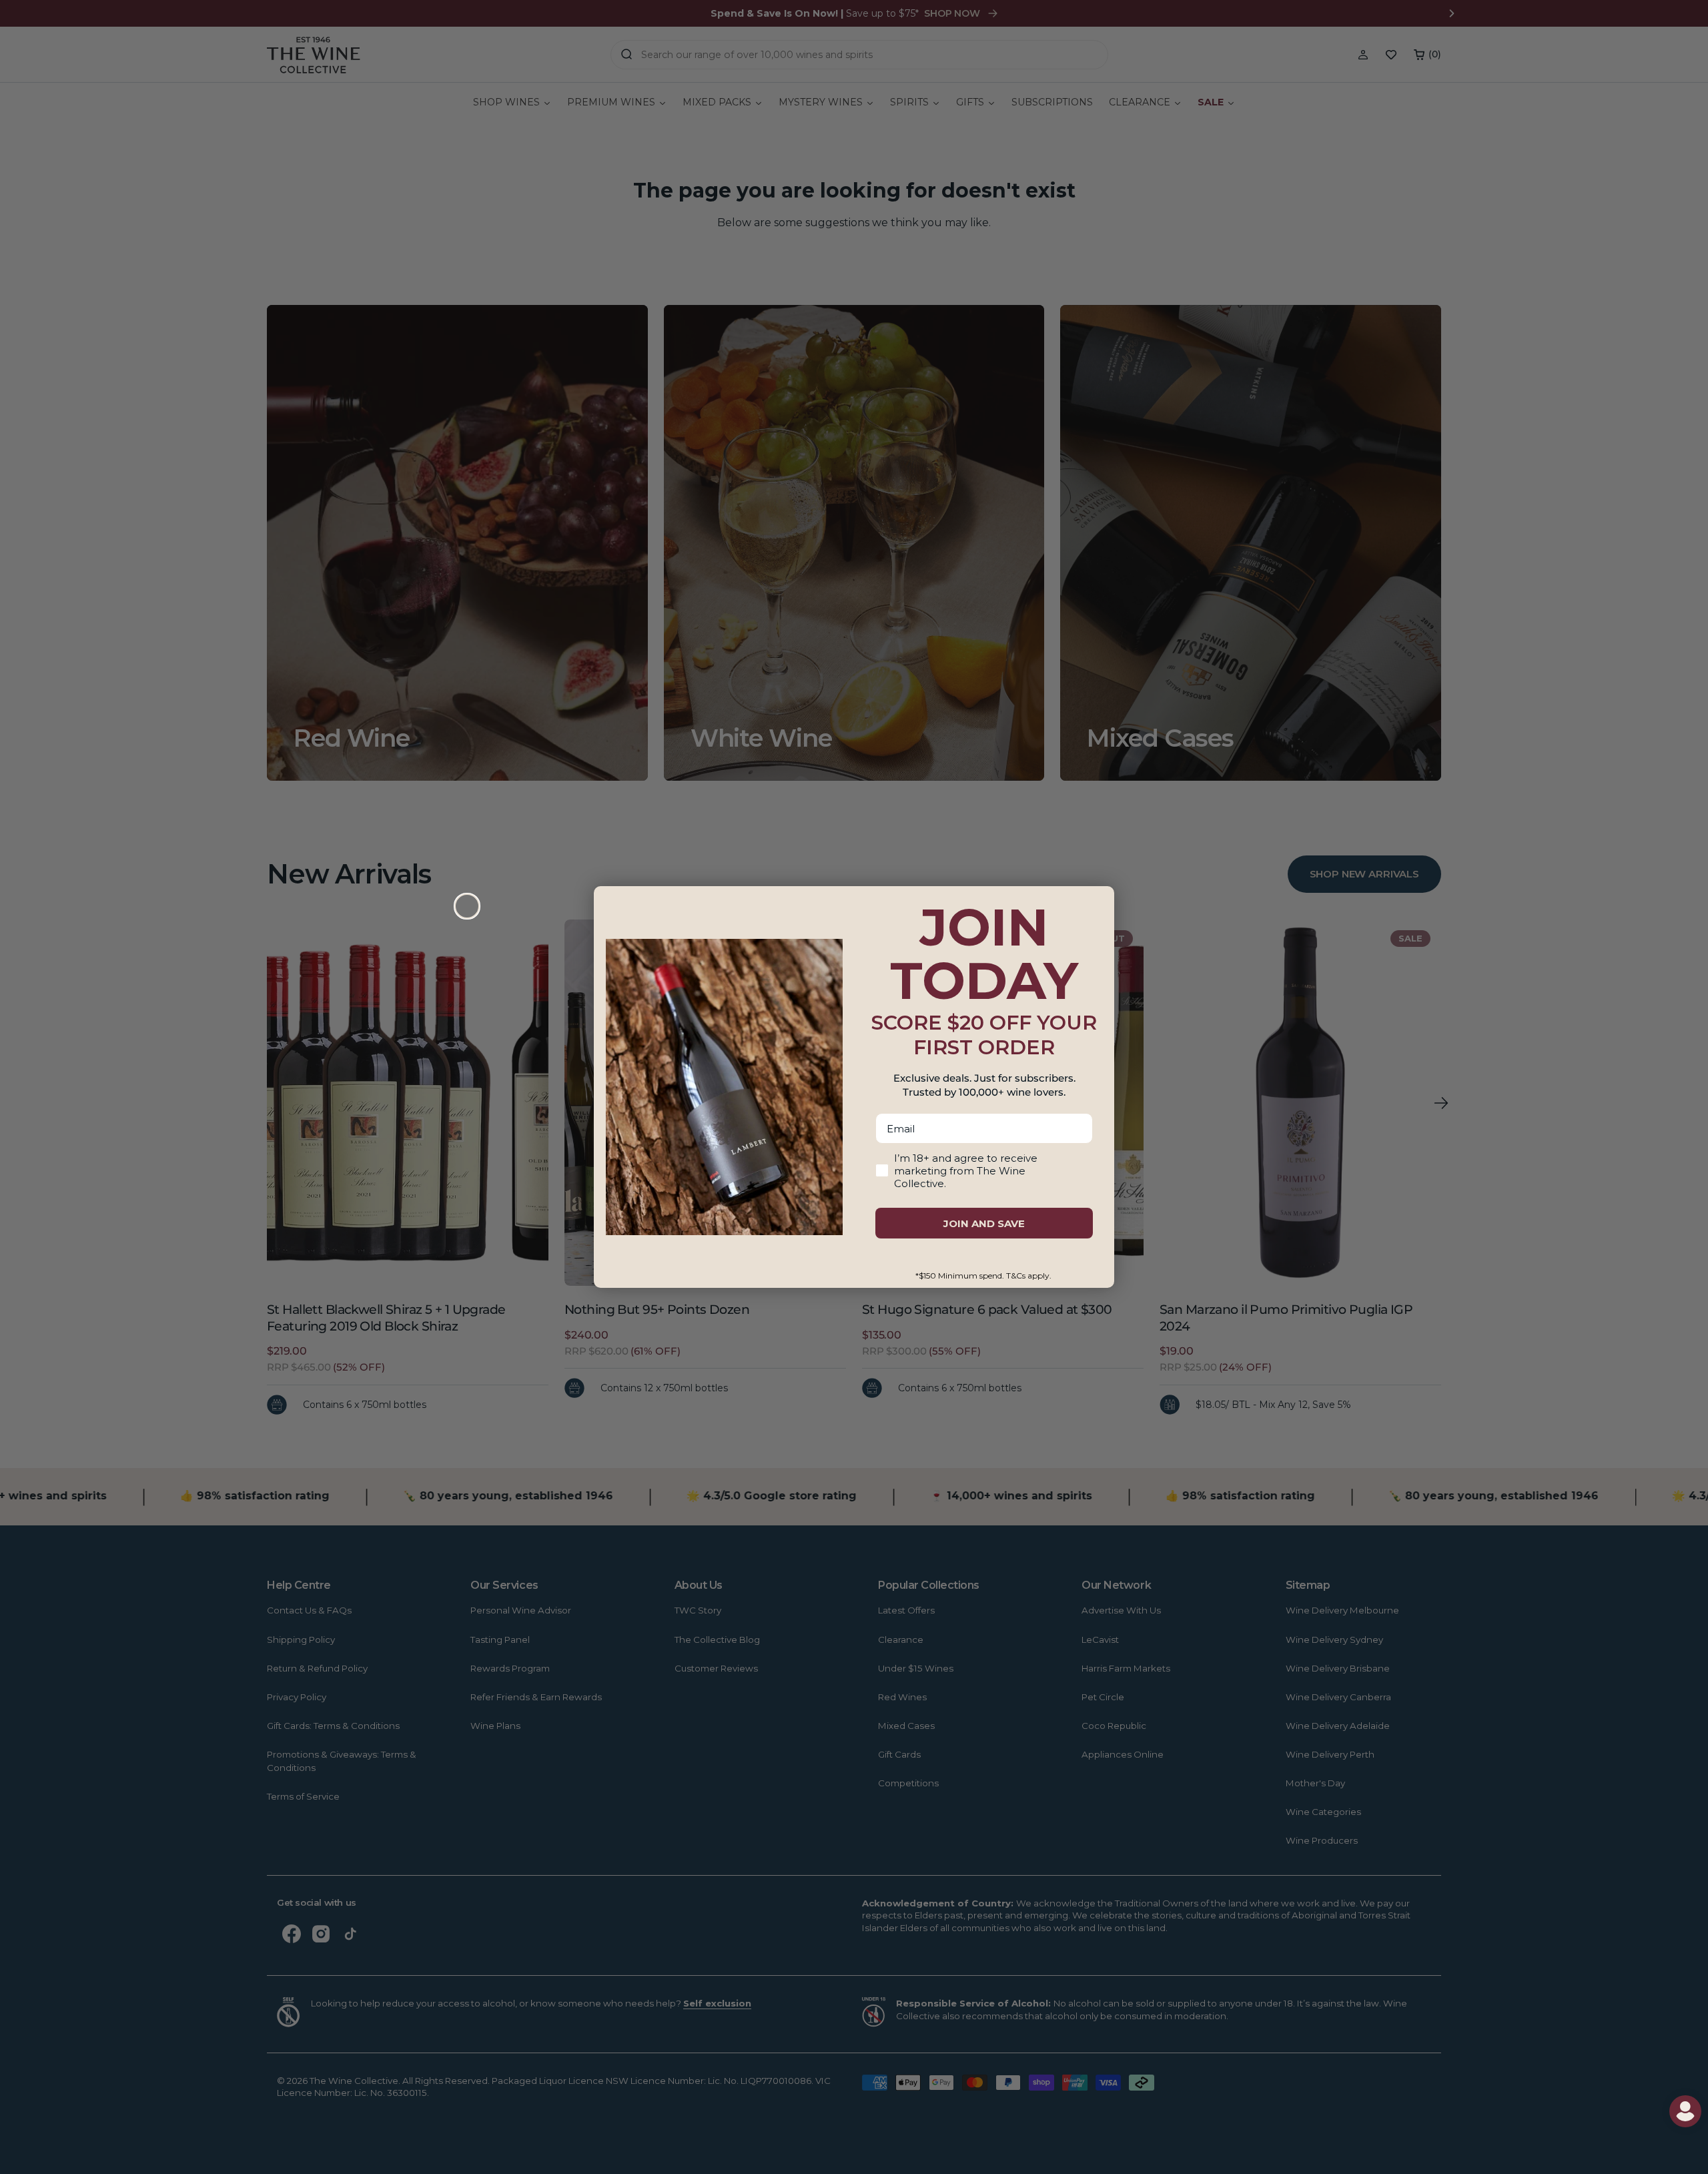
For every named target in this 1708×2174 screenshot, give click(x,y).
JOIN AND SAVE (984, 1223)
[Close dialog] (467, 906)
